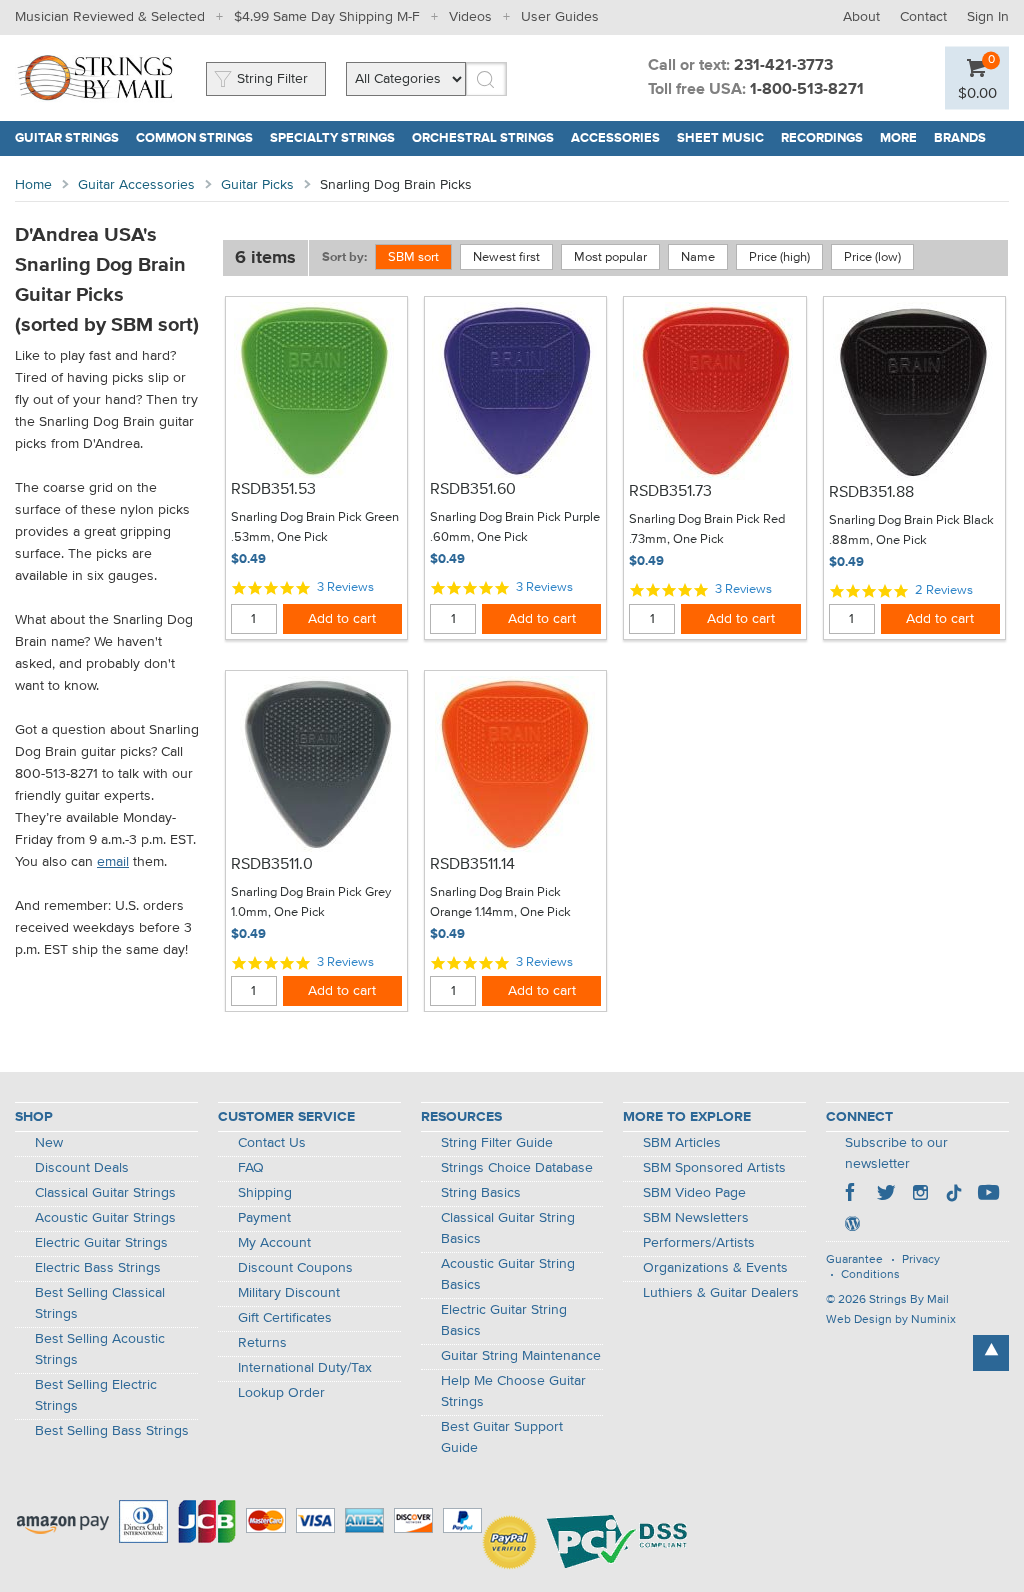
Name (698, 257)
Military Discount (289, 1293)
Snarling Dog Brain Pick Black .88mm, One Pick (911, 530)
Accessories (615, 138)
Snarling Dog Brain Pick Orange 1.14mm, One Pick (500, 902)
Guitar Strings (67, 138)
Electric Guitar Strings (101, 1243)
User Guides (560, 17)
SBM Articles (682, 1143)
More (898, 138)
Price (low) (872, 257)
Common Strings (194, 138)
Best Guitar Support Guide (502, 1437)
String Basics (481, 1193)
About (861, 17)
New (49, 1143)
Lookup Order (281, 1393)
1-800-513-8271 (807, 90)
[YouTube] (988, 1195)
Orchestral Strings (483, 138)
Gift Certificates (285, 1318)
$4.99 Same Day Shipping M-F (327, 17)
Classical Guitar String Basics (508, 1228)
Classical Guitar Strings (105, 1193)
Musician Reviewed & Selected (110, 17)
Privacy (921, 1260)
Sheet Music (720, 138)
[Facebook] (852, 1195)
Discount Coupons (295, 1268)
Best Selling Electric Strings (96, 1395)
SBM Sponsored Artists (714, 1168)
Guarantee (854, 1260)
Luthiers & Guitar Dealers (721, 1293)
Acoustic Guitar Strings (105, 1218)
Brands (960, 138)
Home (33, 185)
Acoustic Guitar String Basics (508, 1274)
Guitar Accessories (136, 185)
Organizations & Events (715, 1268)
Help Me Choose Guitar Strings (513, 1391)
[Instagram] (920, 1195)
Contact (923, 17)
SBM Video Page (694, 1193)
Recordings (822, 138)
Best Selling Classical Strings (100, 1303)
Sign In (988, 17)
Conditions (870, 1275)
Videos (470, 17)
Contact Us (272, 1143)
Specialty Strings (332, 138)
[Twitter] (886, 1195)
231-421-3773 (783, 66)
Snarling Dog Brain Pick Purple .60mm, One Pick (515, 527)
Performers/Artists (699, 1243)
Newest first (506, 257)
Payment (264, 1218)
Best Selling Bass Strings (112, 1431)
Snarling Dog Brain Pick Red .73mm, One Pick (707, 529)
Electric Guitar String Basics (504, 1320)
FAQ (251, 1168)
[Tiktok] (954, 1195)
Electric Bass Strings (98, 1268)
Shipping (265, 1193)
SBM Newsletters (696, 1218)
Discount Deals (82, 1168)
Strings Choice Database (517, 1168)
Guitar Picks (257, 185)
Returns (262, 1343)
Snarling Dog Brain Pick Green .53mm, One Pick (315, 527)
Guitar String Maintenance (521, 1356)
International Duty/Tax (305, 1368)
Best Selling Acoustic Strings (100, 1349)
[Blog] (852, 1226)
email (113, 862)
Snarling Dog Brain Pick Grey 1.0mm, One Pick (311, 902)
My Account (274, 1243)
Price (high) (779, 257)
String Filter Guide (497, 1143)
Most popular (610, 257)
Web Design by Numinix (891, 1320)
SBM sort (413, 257)
